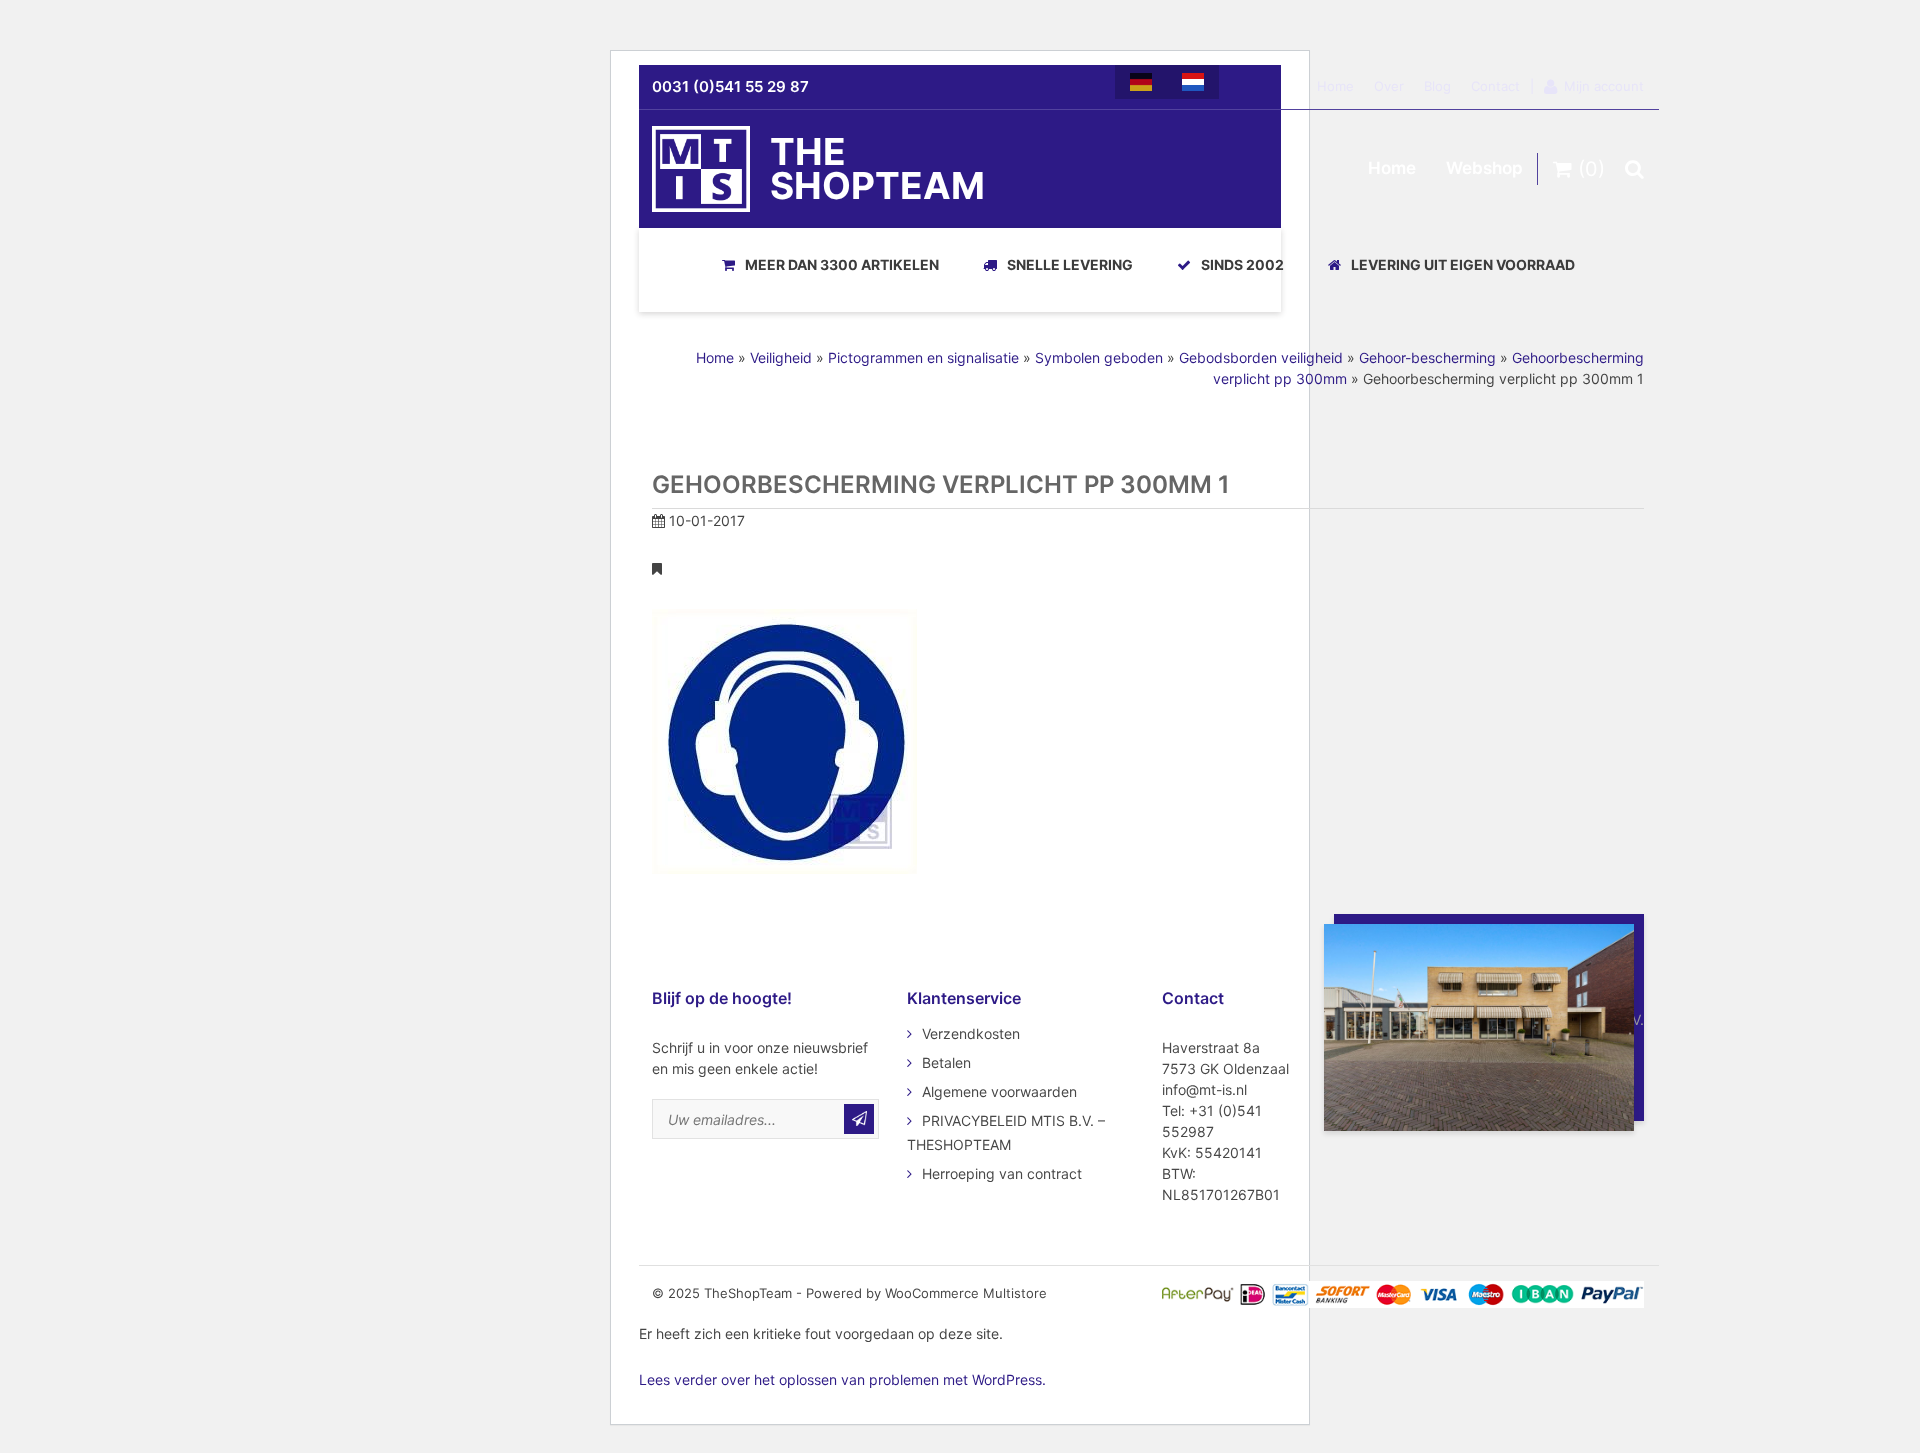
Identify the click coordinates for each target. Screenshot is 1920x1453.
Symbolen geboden (1099, 357)
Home (1335, 86)
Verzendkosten (971, 1033)
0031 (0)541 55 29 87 (730, 86)
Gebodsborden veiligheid (1261, 357)
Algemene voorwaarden (999, 1091)
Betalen (946, 1062)
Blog (1437, 86)
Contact (1495, 86)
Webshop (1484, 168)
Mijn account (1604, 86)
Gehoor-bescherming (1427, 357)
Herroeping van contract (1002, 1173)
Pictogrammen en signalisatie (923, 357)
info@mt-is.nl (1204, 1089)
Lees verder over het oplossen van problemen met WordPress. (842, 1379)
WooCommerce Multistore (966, 1293)
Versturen (859, 1119)
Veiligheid (781, 357)
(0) (1588, 169)
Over (1389, 86)
